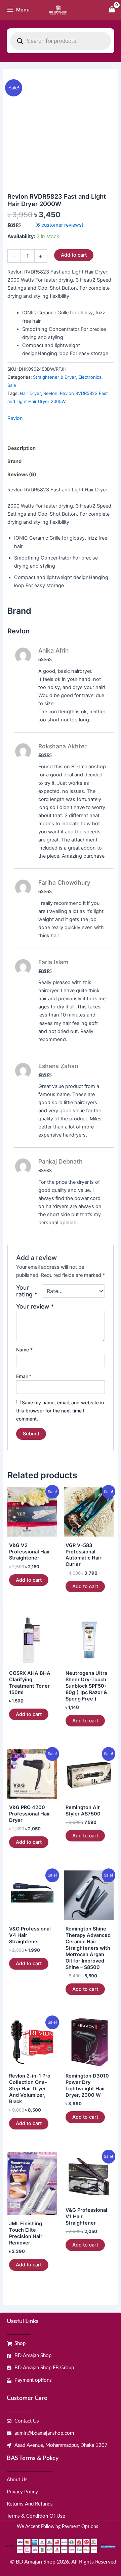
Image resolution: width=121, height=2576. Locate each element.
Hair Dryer (30, 393)
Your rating (27, 1291)
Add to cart (74, 255)
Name (24, 1350)
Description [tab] (22, 448)
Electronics (90, 377)
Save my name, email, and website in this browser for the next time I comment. (60, 1411)
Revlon (50, 393)
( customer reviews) (59, 225)
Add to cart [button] (29, 1580)
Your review (35, 1306)
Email (24, 1376)
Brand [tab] (14, 461)
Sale (12, 385)
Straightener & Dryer (54, 377)
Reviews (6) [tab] (22, 475)
